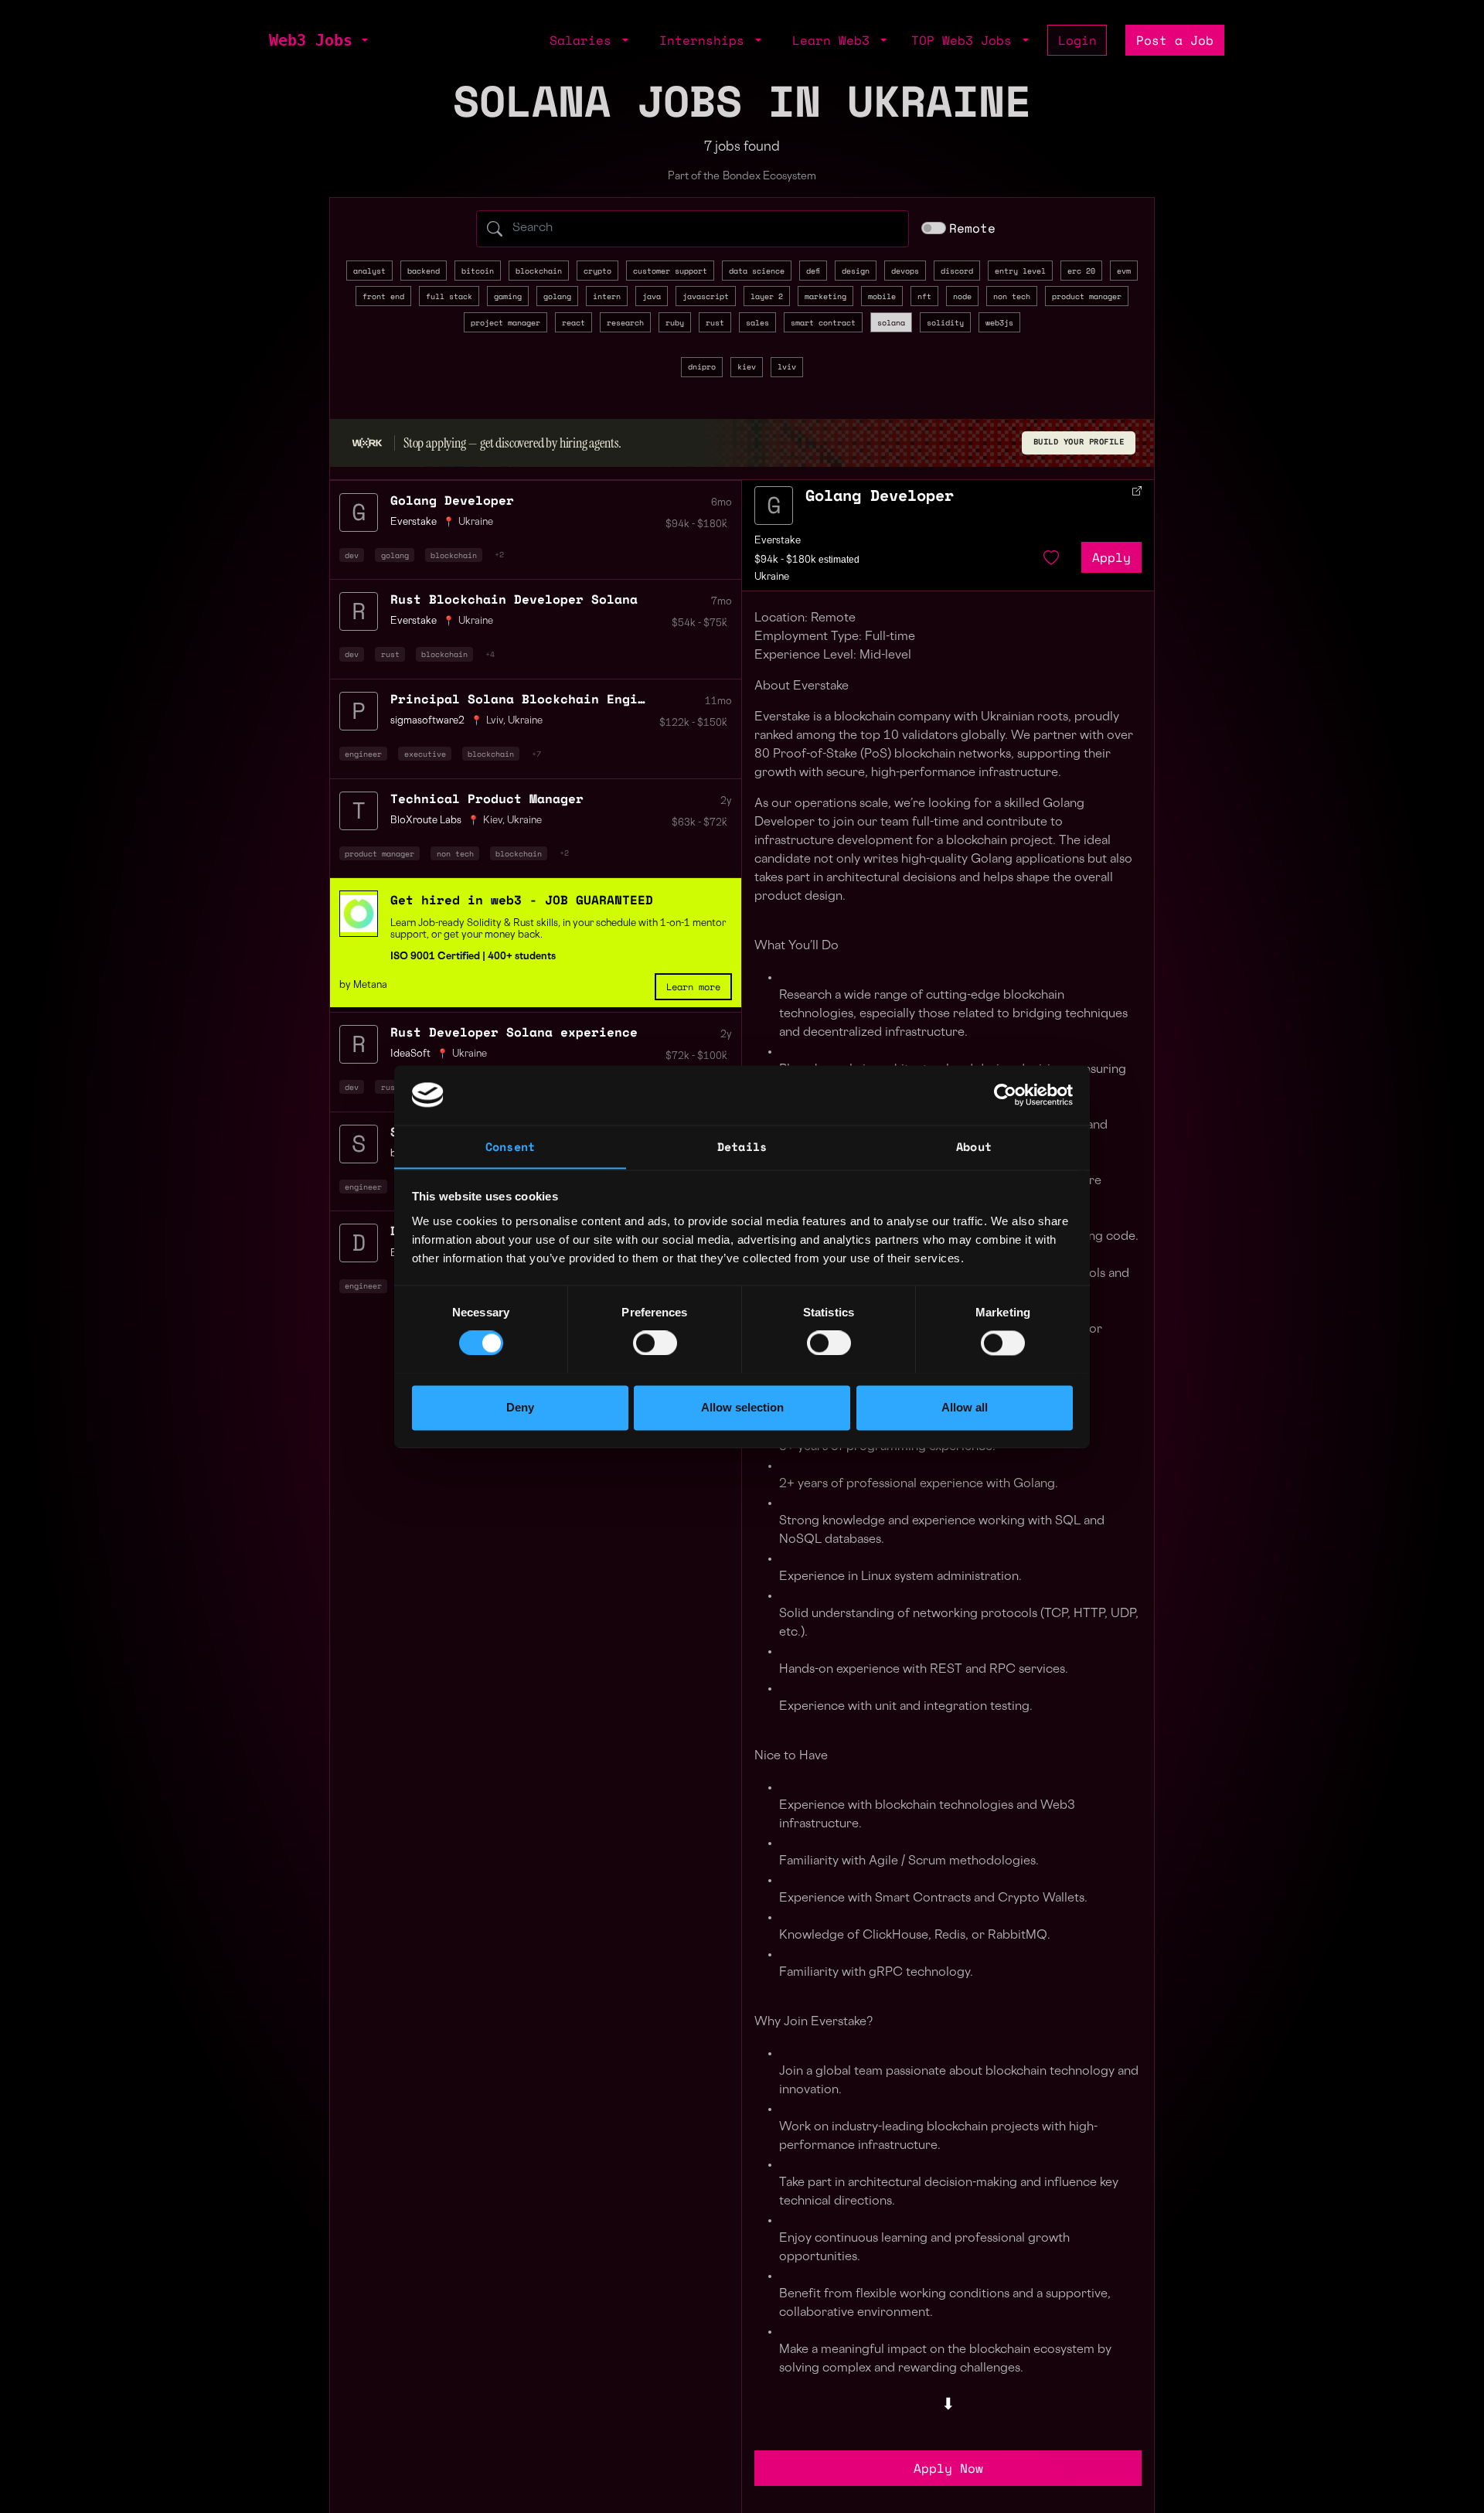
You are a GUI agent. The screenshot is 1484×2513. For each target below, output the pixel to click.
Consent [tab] (510, 1146)
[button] (363, 40)
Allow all (965, 1407)
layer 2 (767, 296)
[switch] (655, 1343)
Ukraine (476, 523)
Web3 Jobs (311, 40)
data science (757, 271)
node (962, 296)
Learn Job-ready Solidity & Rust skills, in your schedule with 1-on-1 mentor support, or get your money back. (558, 929)
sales (757, 322)
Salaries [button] (584, 40)
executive (425, 754)
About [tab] (974, 1146)
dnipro (702, 366)
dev (352, 555)
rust (715, 322)
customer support (670, 271)
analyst (369, 271)
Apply (1111, 557)
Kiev (493, 821)
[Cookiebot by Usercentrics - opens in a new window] (1005, 1095)
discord (957, 271)
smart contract (823, 322)
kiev (747, 366)
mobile (882, 296)
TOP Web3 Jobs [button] (965, 40)
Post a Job (1175, 40)
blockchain (539, 271)
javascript (706, 296)
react (574, 322)
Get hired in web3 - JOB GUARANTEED (522, 900)
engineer (363, 754)
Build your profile (1079, 442)
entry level (1020, 271)
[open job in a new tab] (1137, 491)
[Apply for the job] (774, 506)
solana (891, 322)
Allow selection (742, 1407)
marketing (825, 296)
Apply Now (948, 2468)
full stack (449, 296)
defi (813, 271)
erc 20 (1081, 271)
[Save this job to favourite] (1051, 557)
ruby (675, 322)
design (856, 271)
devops (905, 271)
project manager (505, 322)
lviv (787, 366)
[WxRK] (367, 443)
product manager (1087, 296)
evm (1124, 271)
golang (557, 296)
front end (383, 296)
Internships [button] (706, 40)
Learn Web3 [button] (835, 40)
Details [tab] (742, 1146)
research (625, 322)
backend (424, 271)
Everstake (778, 541)
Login (1077, 40)
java (652, 296)
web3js (999, 322)
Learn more (693, 987)
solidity (945, 322)
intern (607, 296)
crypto (597, 271)
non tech (1012, 296)
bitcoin (478, 271)
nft (924, 296)
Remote (972, 228)
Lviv (495, 721)
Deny (520, 1407)
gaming (508, 296)
